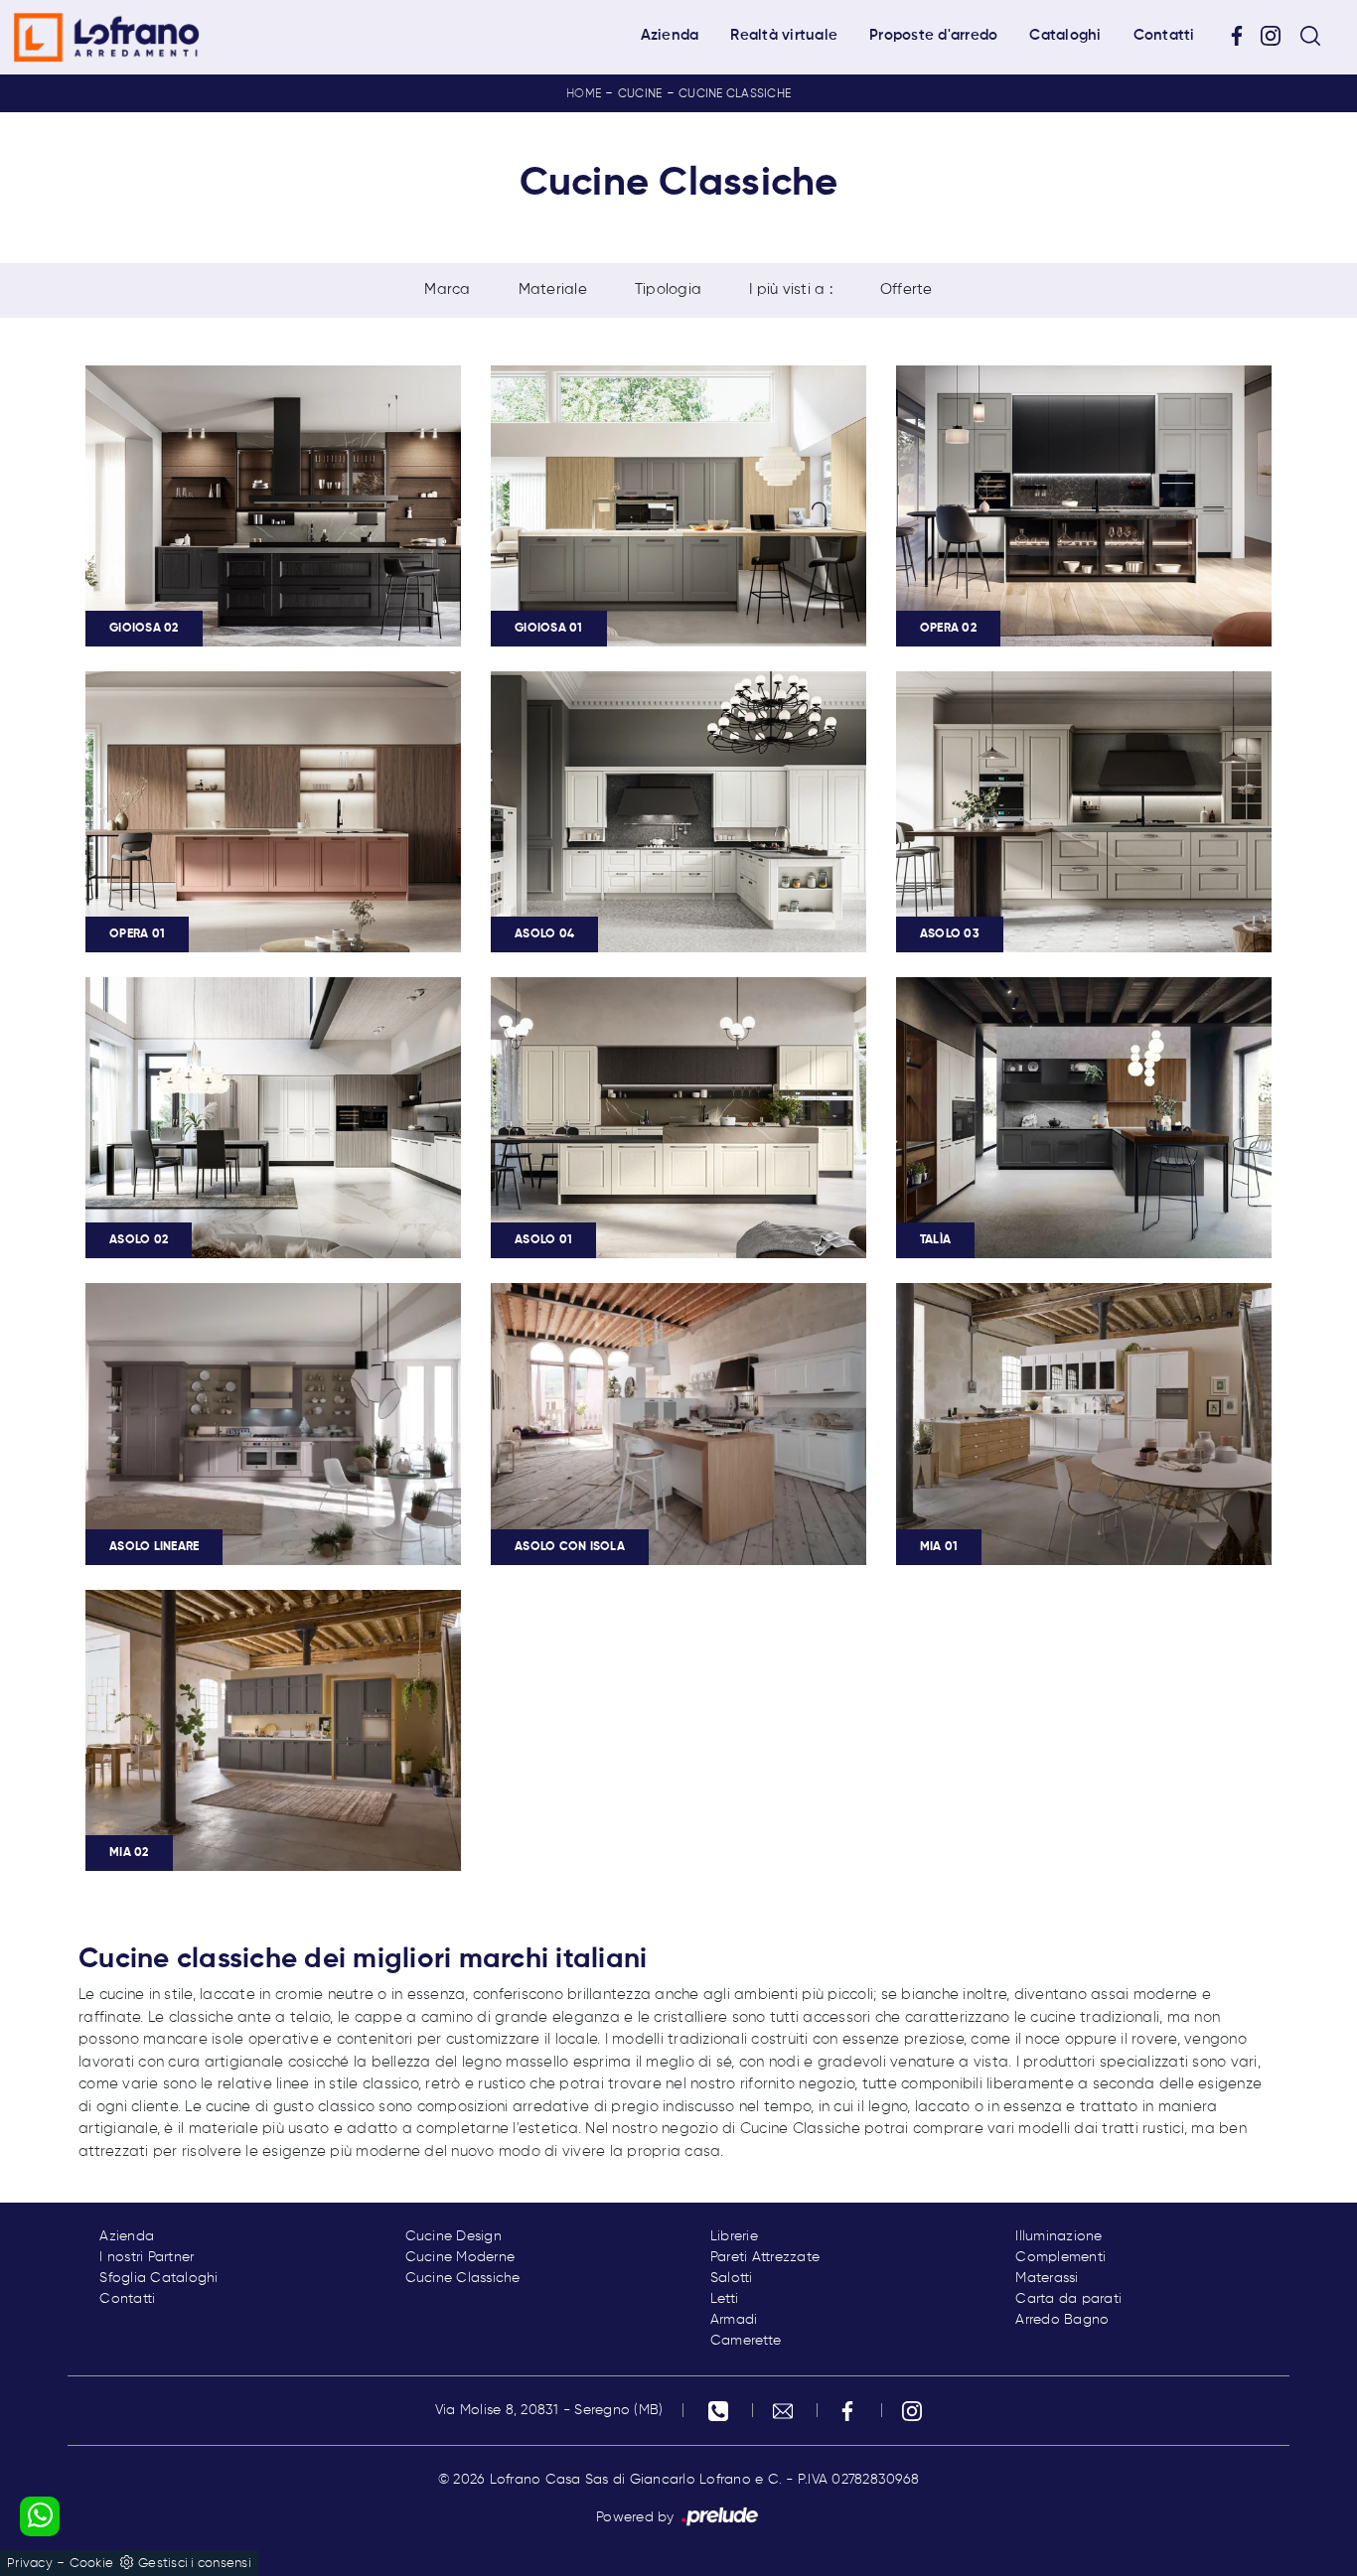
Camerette (746, 2341)
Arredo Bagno (1062, 2320)
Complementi (1060, 2257)
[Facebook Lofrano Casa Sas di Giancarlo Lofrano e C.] (1244, 36)
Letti (724, 2299)
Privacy (30, 2564)
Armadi (734, 2320)
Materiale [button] (553, 289)
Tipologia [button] (668, 289)
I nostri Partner (147, 2257)
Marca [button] (447, 289)
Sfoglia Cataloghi (158, 2278)
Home (584, 94)
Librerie (734, 2236)
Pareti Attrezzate (765, 2257)
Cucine (640, 94)
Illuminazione (1058, 2236)
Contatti (1164, 35)
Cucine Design (453, 2236)
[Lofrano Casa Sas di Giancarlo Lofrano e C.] (106, 37)
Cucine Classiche (735, 94)
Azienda (670, 35)
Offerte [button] (906, 289)
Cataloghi (1065, 35)
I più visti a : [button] (791, 289)
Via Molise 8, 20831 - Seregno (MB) (549, 2410)
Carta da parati (1068, 2299)
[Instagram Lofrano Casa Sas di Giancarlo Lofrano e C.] (1278, 36)
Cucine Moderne (460, 2257)
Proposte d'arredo (933, 35)
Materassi (1047, 2278)
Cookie (92, 2564)
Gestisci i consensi (195, 2564)
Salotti (732, 2278)
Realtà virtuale (784, 35)
